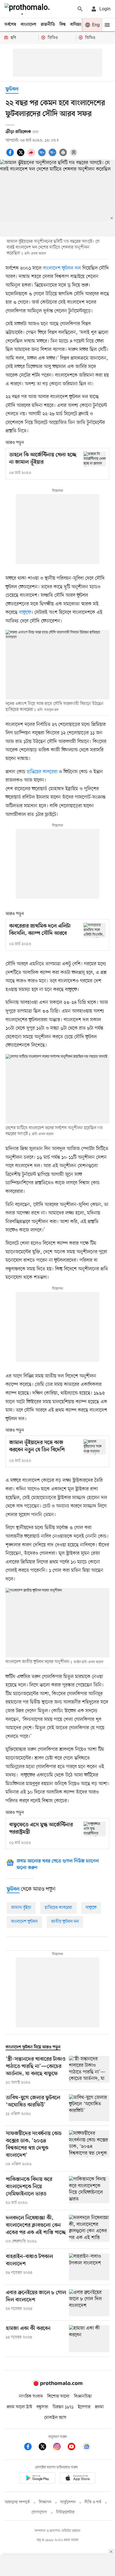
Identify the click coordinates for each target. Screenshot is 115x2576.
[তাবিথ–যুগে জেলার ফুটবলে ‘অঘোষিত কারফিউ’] (89, 2108)
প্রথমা (99, 2407)
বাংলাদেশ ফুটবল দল (62, 268)
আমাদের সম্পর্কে (17, 2502)
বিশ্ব (63, 25)
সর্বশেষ (10, 25)
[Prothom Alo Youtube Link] (74, 2448)
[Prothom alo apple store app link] (78, 2479)
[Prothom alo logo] (57, 2385)
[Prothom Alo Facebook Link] (31, 2448)
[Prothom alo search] (80, 9)
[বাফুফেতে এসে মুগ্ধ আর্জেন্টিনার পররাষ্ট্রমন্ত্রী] (95, 1829)
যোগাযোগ (39, 2512)
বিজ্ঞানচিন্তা (83, 2396)
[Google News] (87, 2448)
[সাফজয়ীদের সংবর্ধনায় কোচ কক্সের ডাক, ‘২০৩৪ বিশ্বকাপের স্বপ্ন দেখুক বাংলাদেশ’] (89, 2149)
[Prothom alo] (28, 9)
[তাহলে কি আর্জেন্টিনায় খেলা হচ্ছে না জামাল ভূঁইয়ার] (95, 459)
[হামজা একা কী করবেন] (89, 2339)
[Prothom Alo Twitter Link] (45, 2448)
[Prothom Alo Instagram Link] (60, 2448)
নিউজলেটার (65, 2512)
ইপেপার (84, 2407)
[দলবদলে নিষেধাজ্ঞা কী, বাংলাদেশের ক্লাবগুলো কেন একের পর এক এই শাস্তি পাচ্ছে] (89, 2230)
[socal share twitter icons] (21, 155)
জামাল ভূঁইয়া (21, 1908)
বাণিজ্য (76, 25)
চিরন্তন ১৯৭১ (63, 2407)
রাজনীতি (48, 25)
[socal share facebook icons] (11, 155)
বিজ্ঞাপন (45, 2502)
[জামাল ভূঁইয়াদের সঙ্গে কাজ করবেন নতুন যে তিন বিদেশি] (95, 1447)
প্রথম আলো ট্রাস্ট (19, 2407)
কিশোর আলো (58, 2396)
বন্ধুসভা (42, 2407)
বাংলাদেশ (28, 25)
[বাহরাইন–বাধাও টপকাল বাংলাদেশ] (89, 2267)
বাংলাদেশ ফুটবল (24, 1922)
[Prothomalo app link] (37, 2479)
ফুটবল (12, 89)
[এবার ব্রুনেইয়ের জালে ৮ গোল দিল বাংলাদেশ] (89, 2303)
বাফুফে (25, 612)
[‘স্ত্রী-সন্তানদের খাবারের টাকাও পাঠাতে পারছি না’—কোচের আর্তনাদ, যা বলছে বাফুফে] (89, 2071)
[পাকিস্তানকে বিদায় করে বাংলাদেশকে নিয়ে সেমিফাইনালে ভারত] (89, 2191)
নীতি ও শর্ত (93, 2502)
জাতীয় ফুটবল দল (65, 1922)
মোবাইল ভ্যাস (55, 2418)
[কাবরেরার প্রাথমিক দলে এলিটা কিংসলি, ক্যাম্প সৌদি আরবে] (95, 930)
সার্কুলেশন (68, 2502)
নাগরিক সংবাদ (31, 2396)
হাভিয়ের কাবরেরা (42, 772)
